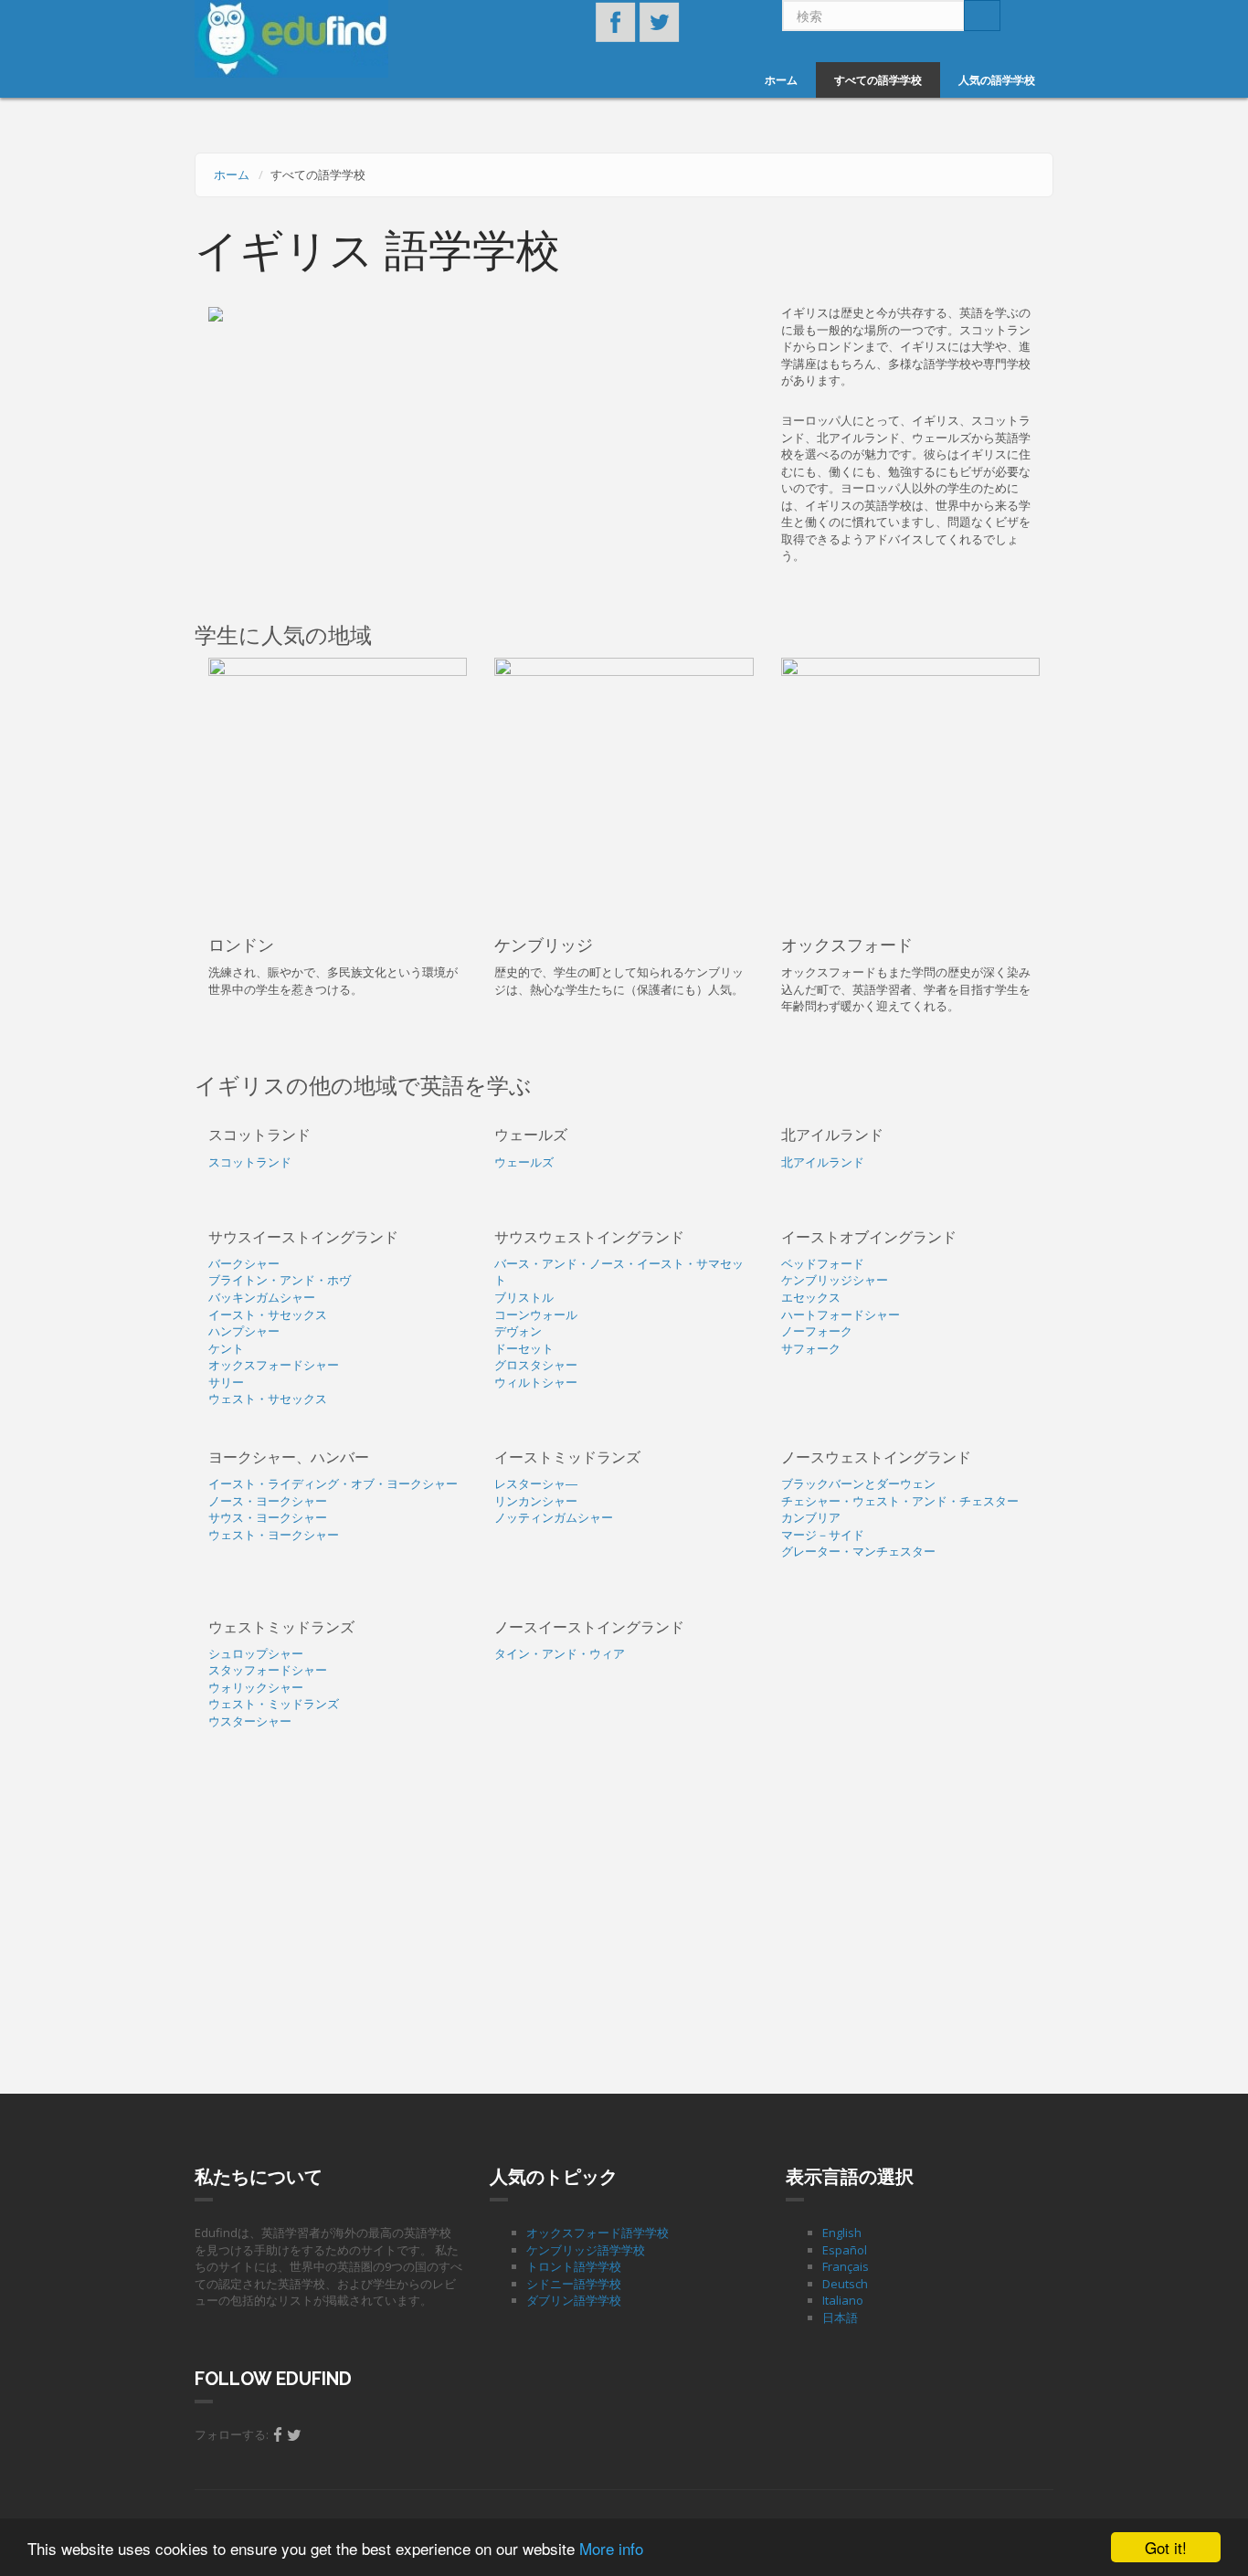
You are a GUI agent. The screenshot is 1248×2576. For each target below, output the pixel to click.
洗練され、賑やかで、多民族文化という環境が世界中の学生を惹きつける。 (333, 981)
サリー (226, 1382)
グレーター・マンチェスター (858, 1551)
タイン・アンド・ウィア (560, 1653)
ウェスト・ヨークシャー (274, 1535)
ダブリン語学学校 (574, 2300)
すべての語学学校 (878, 80)
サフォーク (811, 1348)
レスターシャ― (536, 1483)
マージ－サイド (823, 1535)
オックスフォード (847, 945)
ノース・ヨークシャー (268, 1501)
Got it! (1166, 2547)
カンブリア (811, 1517)
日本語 (840, 2317)
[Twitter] (294, 2434)
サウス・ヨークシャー (268, 1517)
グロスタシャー (536, 1365)
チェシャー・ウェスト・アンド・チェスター (900, 1501)
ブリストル (524, 1297)
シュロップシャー (256, 1653)
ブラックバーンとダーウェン (858, 1483)
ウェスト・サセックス (268, 1399)
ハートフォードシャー (841, 1314)
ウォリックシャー (256, 1687)
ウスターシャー (250, 1721)
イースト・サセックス (268, 1314)
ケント (226, 1348)
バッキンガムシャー (262, 1297)
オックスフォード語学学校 (598, 2233)
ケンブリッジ (544, 945)
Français (846, 2266)
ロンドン (241, 945)
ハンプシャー (244, 1331)
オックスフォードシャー (274, 1365)
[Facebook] (278, 2434)
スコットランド (250, 1162)
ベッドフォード (823, 1263)
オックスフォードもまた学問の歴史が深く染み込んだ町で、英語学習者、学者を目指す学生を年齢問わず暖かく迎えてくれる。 (906, 989)
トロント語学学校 (574, 2266)
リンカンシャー (536, 1501)
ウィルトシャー (536, 1382)
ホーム (781, 80)
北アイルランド (823, 1162)
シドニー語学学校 (574, 2284)
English (842, 2233)
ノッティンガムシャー (554, 1517)
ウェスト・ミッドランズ (274, 1704)
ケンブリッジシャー (835, 1280)
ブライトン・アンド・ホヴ (280, 1280)
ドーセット (524, 1348)
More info (611, 2548)
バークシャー (244, 1263)
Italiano (843, 2300)
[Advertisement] (624, 1916)
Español (845, 2250)
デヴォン (518, 1331)
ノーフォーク (817, 1331)
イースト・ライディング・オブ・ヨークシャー (333, 1483)
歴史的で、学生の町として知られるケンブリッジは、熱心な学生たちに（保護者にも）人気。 (619, 981)
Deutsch (845, 2284)
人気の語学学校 (997, 80)
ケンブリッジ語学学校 (586, 2250)
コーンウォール (536, 1314)
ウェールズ (524, 1162)
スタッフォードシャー (268, 1670)
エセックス (811, 1297)
